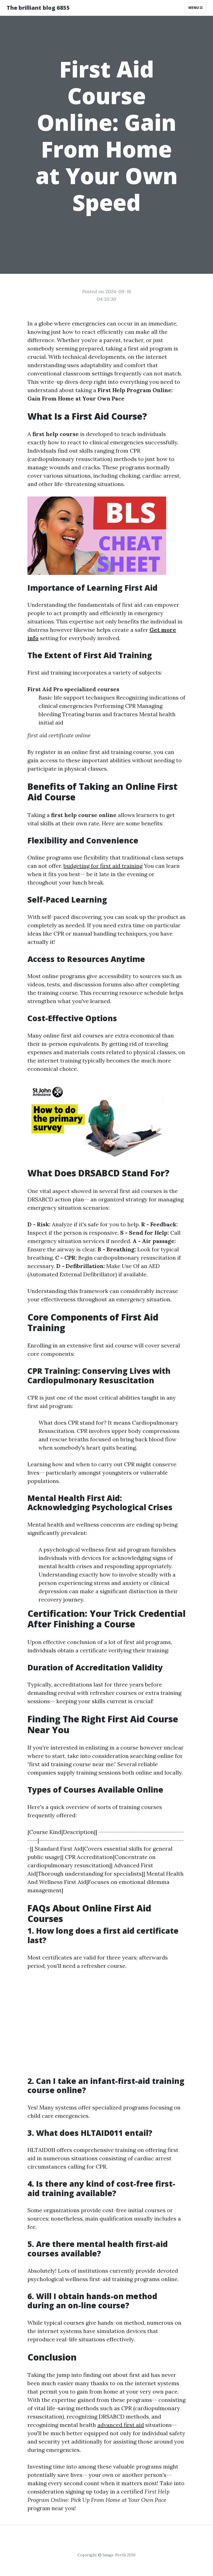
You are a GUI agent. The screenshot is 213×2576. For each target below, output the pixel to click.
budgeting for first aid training (103, 866)
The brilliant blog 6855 (38, 8)
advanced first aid (121, 2425)
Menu (194, 8)
